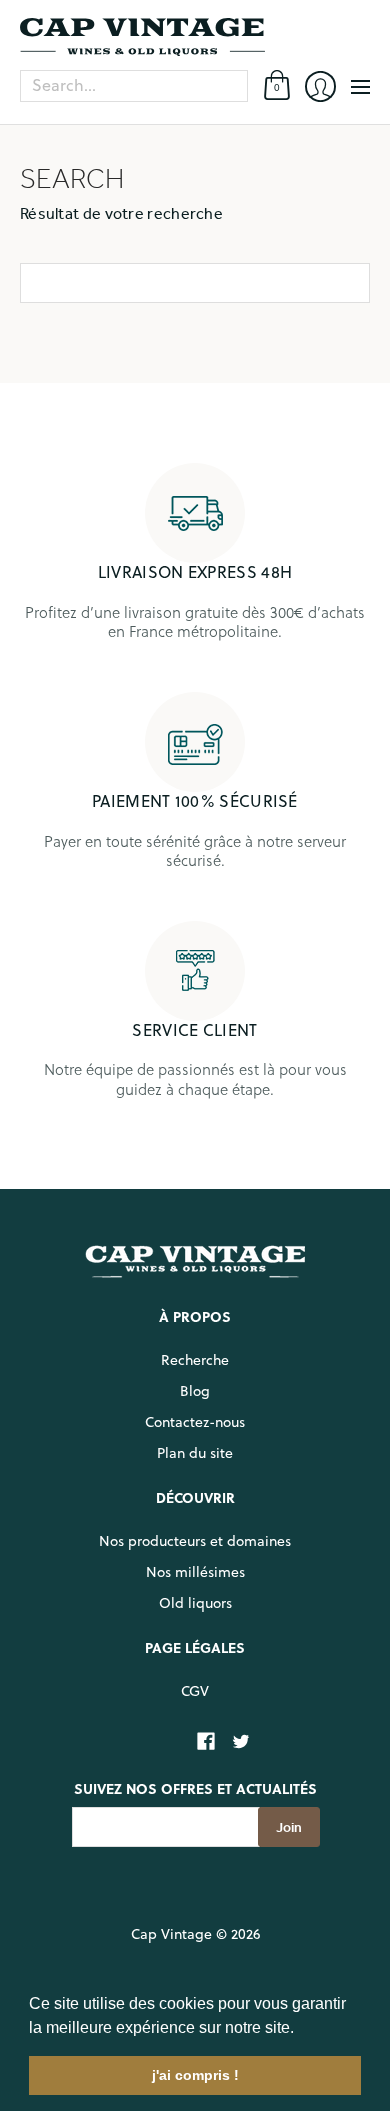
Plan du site (195, 1453)
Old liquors (195, 1603)
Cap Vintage (171, 1934)
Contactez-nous (195, 1422)
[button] (301, 2029)
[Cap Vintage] (195, 37)
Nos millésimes (195, 1572)
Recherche (195, 1360)
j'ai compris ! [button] (195, 2075)
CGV (195, 1691)
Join (289, 1827)
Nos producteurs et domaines (195, 1541)
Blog (195, 1391)
